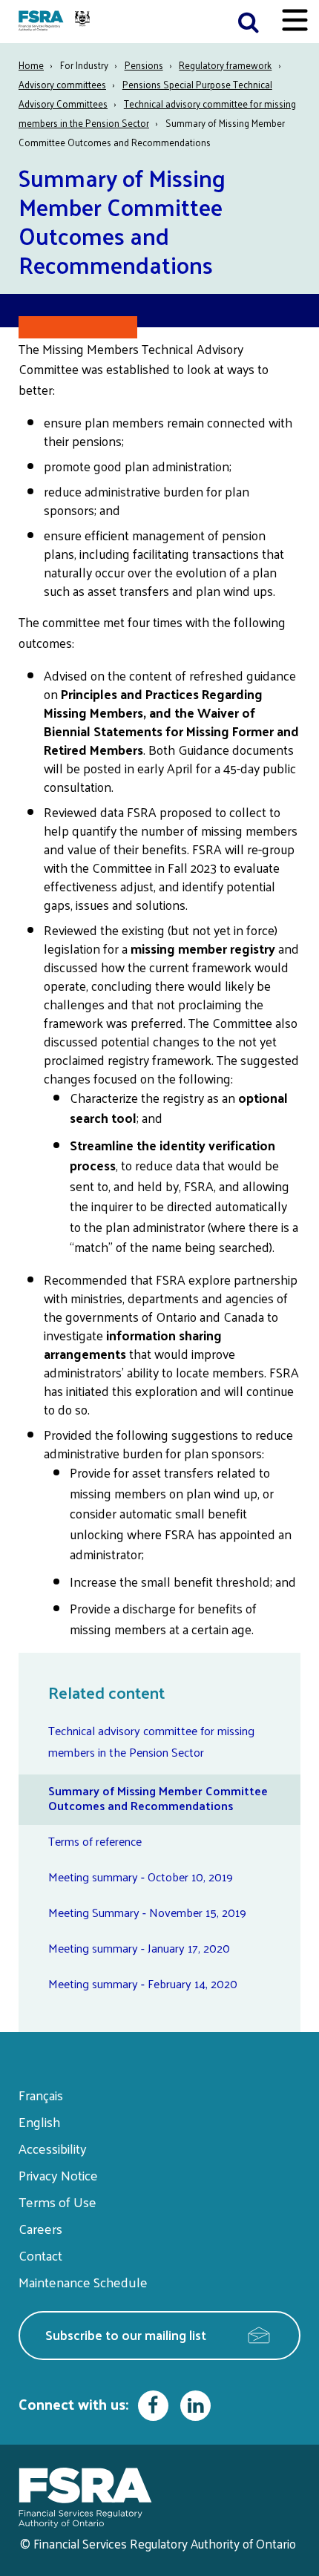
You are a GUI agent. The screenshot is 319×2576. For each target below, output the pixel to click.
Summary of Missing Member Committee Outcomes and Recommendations (158, 1798)
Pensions (144, 65)
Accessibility (53, 2148)
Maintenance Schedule (83, 2282)
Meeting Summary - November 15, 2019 (147, 1912)
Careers (40, 2228)
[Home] (56, 22)
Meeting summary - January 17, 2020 (139, 1948)
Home (31, 65)
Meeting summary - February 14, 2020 (143, 1983)
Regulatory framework (225, 65)
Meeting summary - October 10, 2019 (141, 1877)
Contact (40, 2255)
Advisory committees (62, 84)
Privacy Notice (58, 2175)
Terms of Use (57, 2202)
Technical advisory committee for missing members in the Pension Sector (151, 1741)
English (39, 2121)
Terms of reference (95, 1841)
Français (41, 2095)
